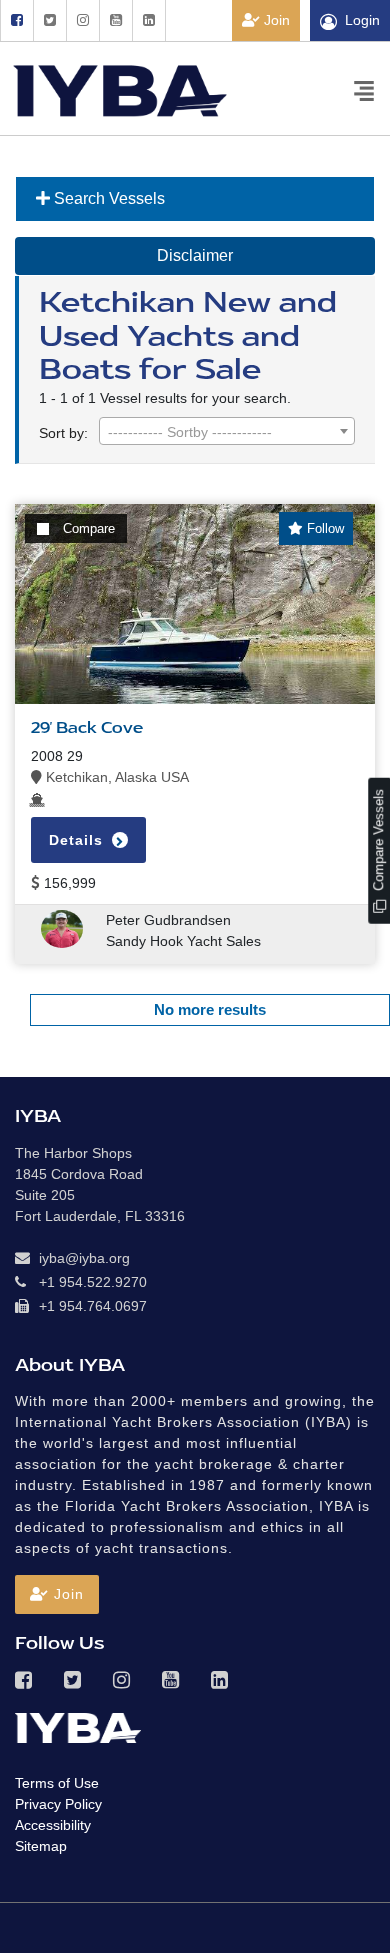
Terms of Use (57, 1783)
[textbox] (227, 432)
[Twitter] (49, 20)
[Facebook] (16, 20)
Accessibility (53, 1825)
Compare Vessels (378, 842)
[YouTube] (115, 20)
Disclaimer (195, 255)
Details (78, 840)
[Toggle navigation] (364, 89)
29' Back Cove (87, 728)
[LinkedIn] (149, 20)
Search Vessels (107, 198)
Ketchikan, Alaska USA (115, 777)
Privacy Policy (58, 1804)
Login (362, 20)
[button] (57, 1594)
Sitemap (41, 1846)
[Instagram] (82, 20)
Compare (89, 528)
